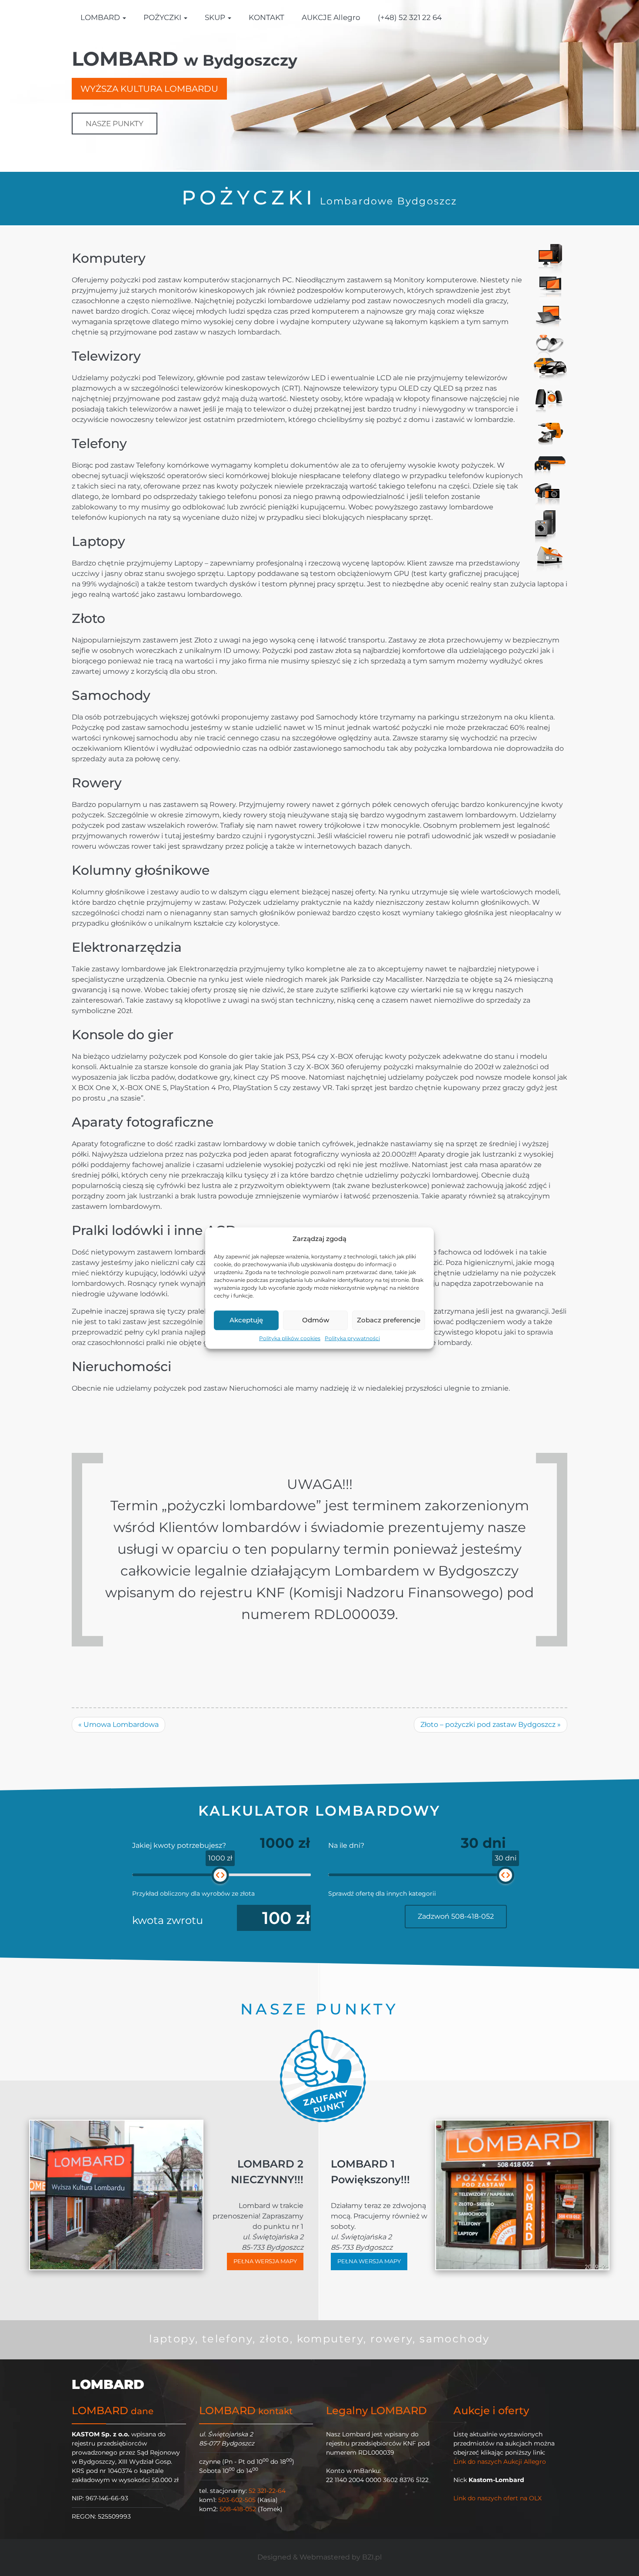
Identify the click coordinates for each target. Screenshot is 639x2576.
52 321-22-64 (267, 2491)
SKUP (216, 17)
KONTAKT (266, 17)
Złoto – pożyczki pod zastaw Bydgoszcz (491, 1725)
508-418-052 (238, 2509)
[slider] (220, 1875)
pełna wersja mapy (265, 2261)
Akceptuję (246, 1320)
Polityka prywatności (352, 1338)
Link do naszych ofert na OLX (498, 2498)
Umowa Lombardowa (118, 1725)
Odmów (316, 1320)
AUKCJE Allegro (331, 17)
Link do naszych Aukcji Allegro (500, 2462)
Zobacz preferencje (389, 1320)
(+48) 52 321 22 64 (410, 17)
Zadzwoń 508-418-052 (456, 1916)
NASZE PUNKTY (115, 124)
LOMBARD (101, 17)
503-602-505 (237, 2500)
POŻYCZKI (163, 17)
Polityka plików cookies (290, 1338)
